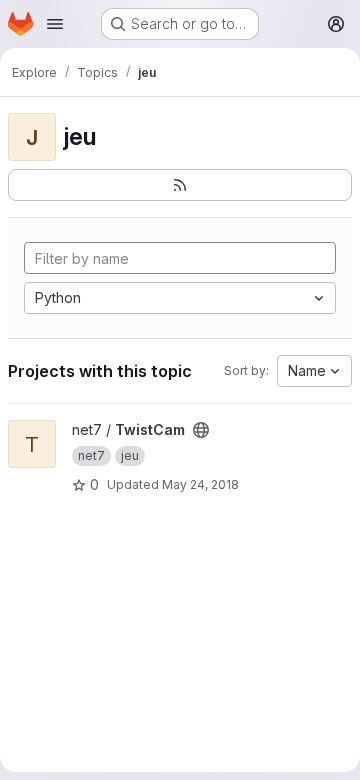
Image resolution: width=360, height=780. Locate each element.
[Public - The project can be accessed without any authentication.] (201, 430)
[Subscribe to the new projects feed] (180, 185)
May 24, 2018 (200, 484)
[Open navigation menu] (55, 24)
